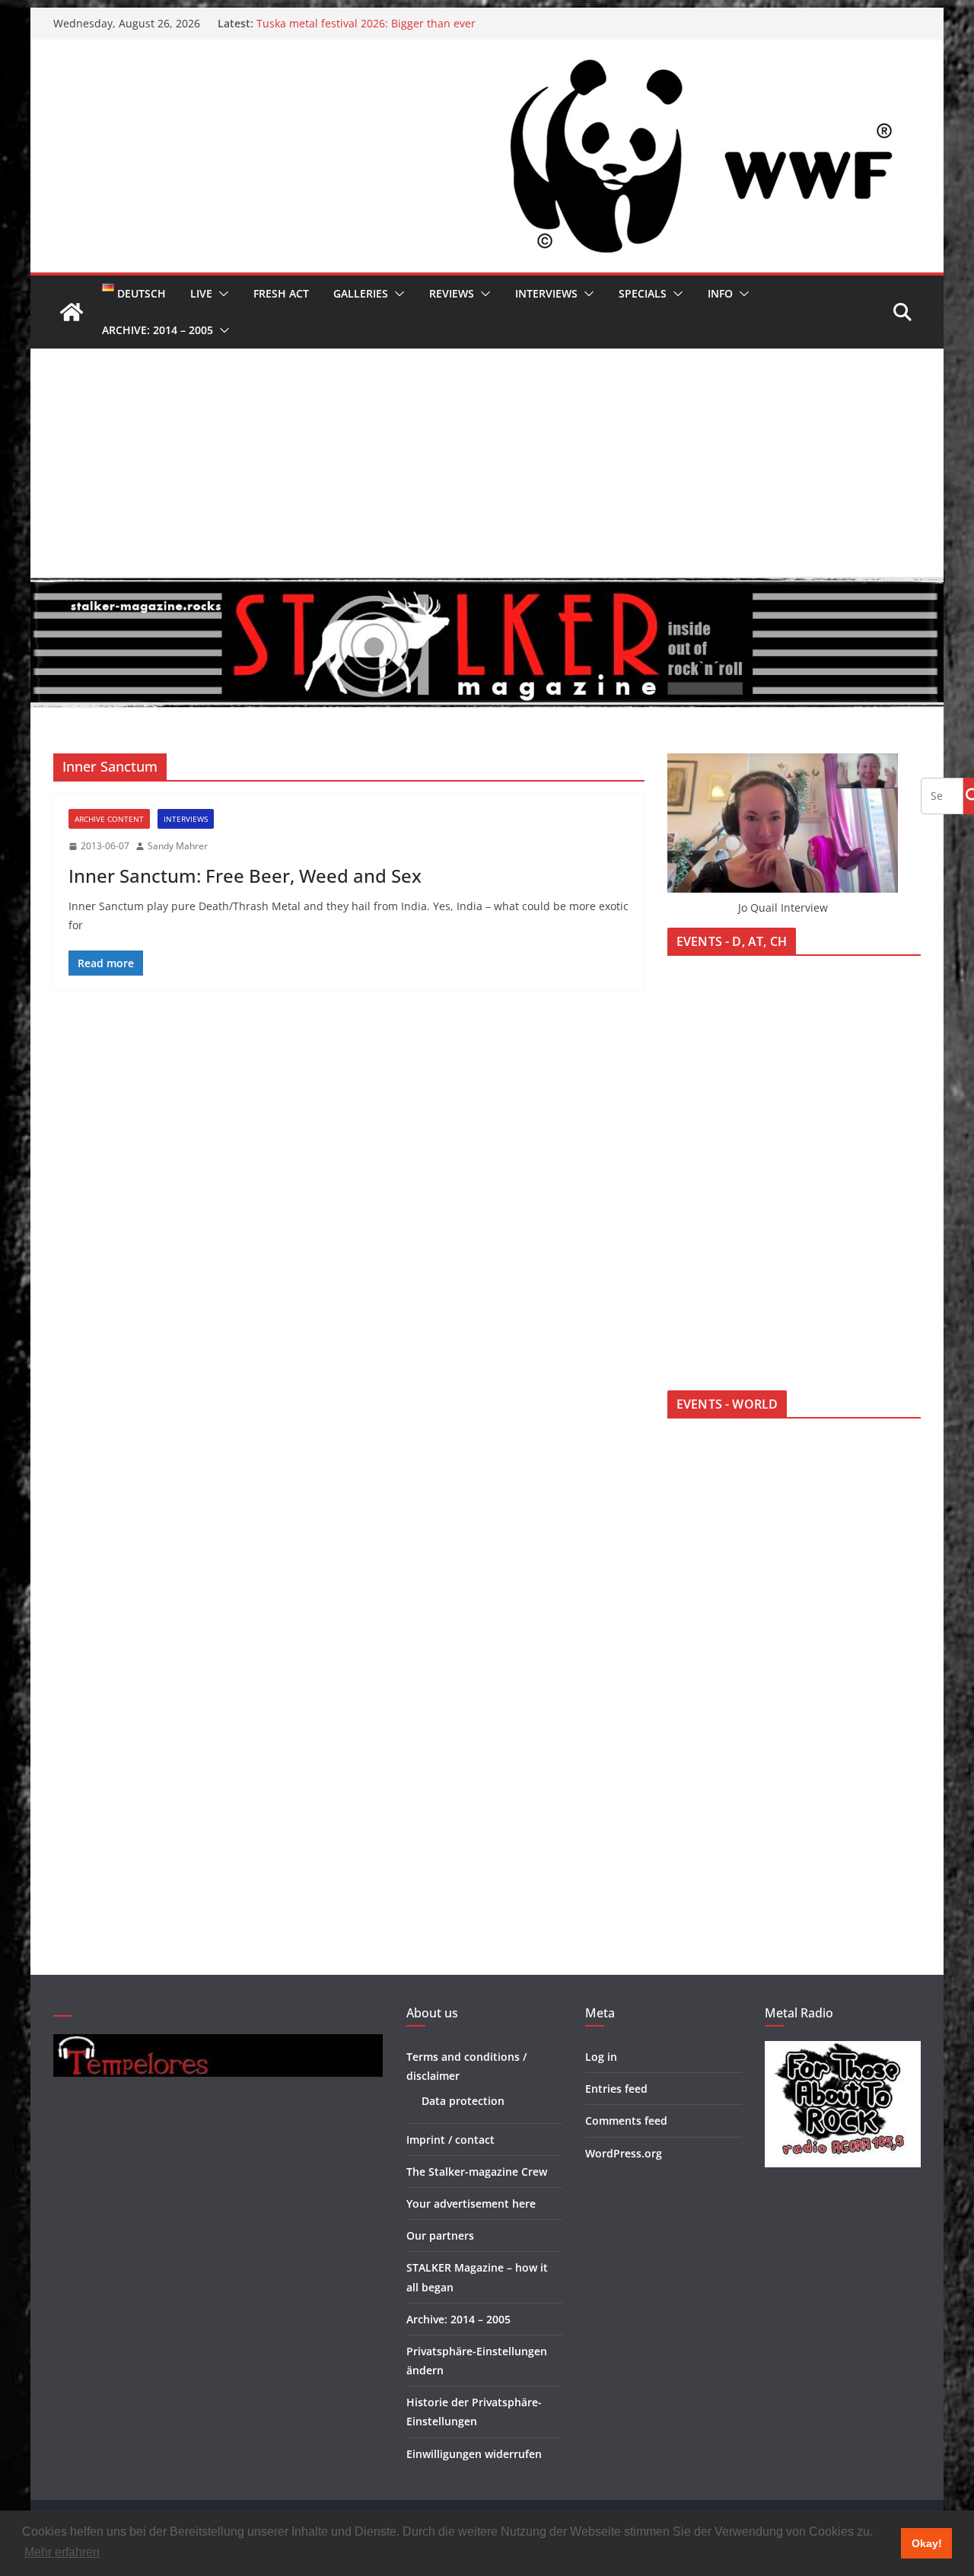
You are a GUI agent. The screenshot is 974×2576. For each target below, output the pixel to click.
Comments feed (626, 2121)
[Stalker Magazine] (72, 312)
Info (720, 293)
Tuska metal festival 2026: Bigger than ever (366, 23)
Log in (601, 2057)
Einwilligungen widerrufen (474, 2454)
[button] (221, 294)
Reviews (452, 293)
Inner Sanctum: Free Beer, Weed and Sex (245, 876)
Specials (643, 293)
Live (201, 293)
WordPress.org (624, 2153)
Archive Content (109, 819)
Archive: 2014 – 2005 (158, 330)
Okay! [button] (927, 2543)
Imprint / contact (450, 2140)
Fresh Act (281, 293)
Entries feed (616, 2089)
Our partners (440, 2235)
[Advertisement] (487, 463)
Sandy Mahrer (178, 846)
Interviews (546, 293)
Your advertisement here (471, 2203)
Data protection (463, 2101)
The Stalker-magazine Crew (477, 2172)
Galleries (361, 293)
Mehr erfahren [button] (62, 2552)
